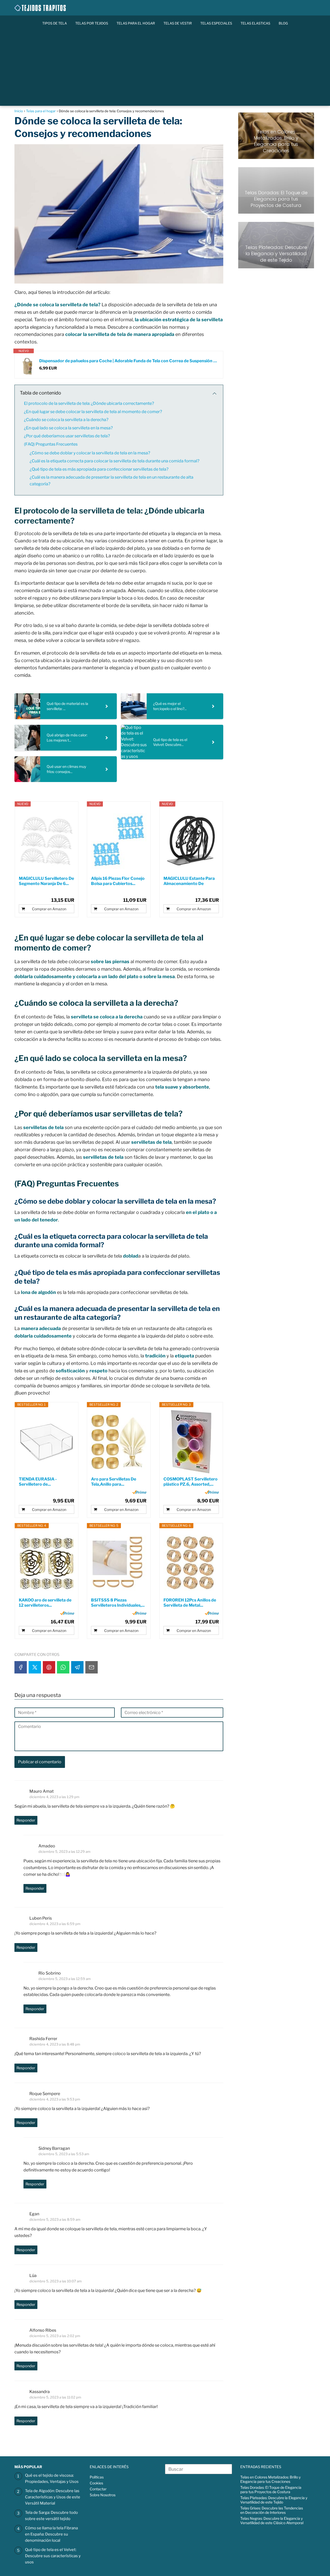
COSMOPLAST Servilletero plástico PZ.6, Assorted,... (191, 1482)
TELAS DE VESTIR (178, 23)
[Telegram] (77, 1667)
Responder (26, 1820)
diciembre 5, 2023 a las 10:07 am (56, 2281)
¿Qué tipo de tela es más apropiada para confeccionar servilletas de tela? (99, 469)
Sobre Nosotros (103, 2495)
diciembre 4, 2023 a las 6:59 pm (55, 1924)
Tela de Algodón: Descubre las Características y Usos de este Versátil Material (53, 2497)
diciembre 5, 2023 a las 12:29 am (64, 1852)
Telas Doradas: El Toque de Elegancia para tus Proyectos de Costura (271, 2490)
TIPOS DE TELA (55, 23)
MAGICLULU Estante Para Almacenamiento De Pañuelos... (189, 881)
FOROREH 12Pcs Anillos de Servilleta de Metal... (190, 1603)
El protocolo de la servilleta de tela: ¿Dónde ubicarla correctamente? (89, 403)
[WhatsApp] (63, 1667)
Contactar (98, 2489)
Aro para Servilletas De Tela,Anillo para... (114, 1482)
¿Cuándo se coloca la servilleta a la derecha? (66, 420)
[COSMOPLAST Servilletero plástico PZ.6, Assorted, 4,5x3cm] (191, 1442)
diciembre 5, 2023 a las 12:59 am (65, 1979)
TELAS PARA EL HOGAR (136, 23)
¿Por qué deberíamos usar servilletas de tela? (67, 436)
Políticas (97, 2477)
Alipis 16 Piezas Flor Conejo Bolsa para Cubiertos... (118, 881)
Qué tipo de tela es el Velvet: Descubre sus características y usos (53, 2556)
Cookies (96, 2483)
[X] (35, 1667)
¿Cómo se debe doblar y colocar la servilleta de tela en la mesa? (90, 453)
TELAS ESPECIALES (216, 23)
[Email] (92, 1667)
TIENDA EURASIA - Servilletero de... (38, 1482)
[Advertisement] (165, 70)
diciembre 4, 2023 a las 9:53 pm (55, 2099)
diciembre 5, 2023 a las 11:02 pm (55, 2397)
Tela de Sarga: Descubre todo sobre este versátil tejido (51, 2516)
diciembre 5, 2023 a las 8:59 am (55, 2219)
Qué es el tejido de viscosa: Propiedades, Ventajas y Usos (52, 2478)
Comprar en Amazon (49, 909)
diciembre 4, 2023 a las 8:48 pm (55, 2044)
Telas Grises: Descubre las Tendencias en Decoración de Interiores (272, 2510)
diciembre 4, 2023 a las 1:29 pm (54, 1797)
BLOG (283, 23)
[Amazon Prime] (139, 1492)
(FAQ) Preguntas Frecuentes (51, 444)
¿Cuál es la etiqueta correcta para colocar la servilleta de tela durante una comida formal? (114, 461)
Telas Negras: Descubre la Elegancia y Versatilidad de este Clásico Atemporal (272, 2521)
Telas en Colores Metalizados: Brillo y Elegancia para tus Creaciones (270, 2479)
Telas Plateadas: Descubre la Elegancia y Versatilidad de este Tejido (274, 2500)
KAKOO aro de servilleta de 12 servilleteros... (45, 1603)
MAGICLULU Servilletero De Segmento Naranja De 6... (46, 881)
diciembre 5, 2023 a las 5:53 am (64, 2154)
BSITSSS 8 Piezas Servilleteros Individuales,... (118, 1603)
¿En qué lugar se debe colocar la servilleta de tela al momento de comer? (93, 412)
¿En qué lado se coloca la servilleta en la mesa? (68, 428)
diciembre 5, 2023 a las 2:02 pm (55, 2336)
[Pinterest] (49, 1667)
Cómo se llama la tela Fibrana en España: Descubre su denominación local (51, 2534)
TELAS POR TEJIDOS (92, 23)
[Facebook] (21, 1667)
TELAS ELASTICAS (255, 23)
